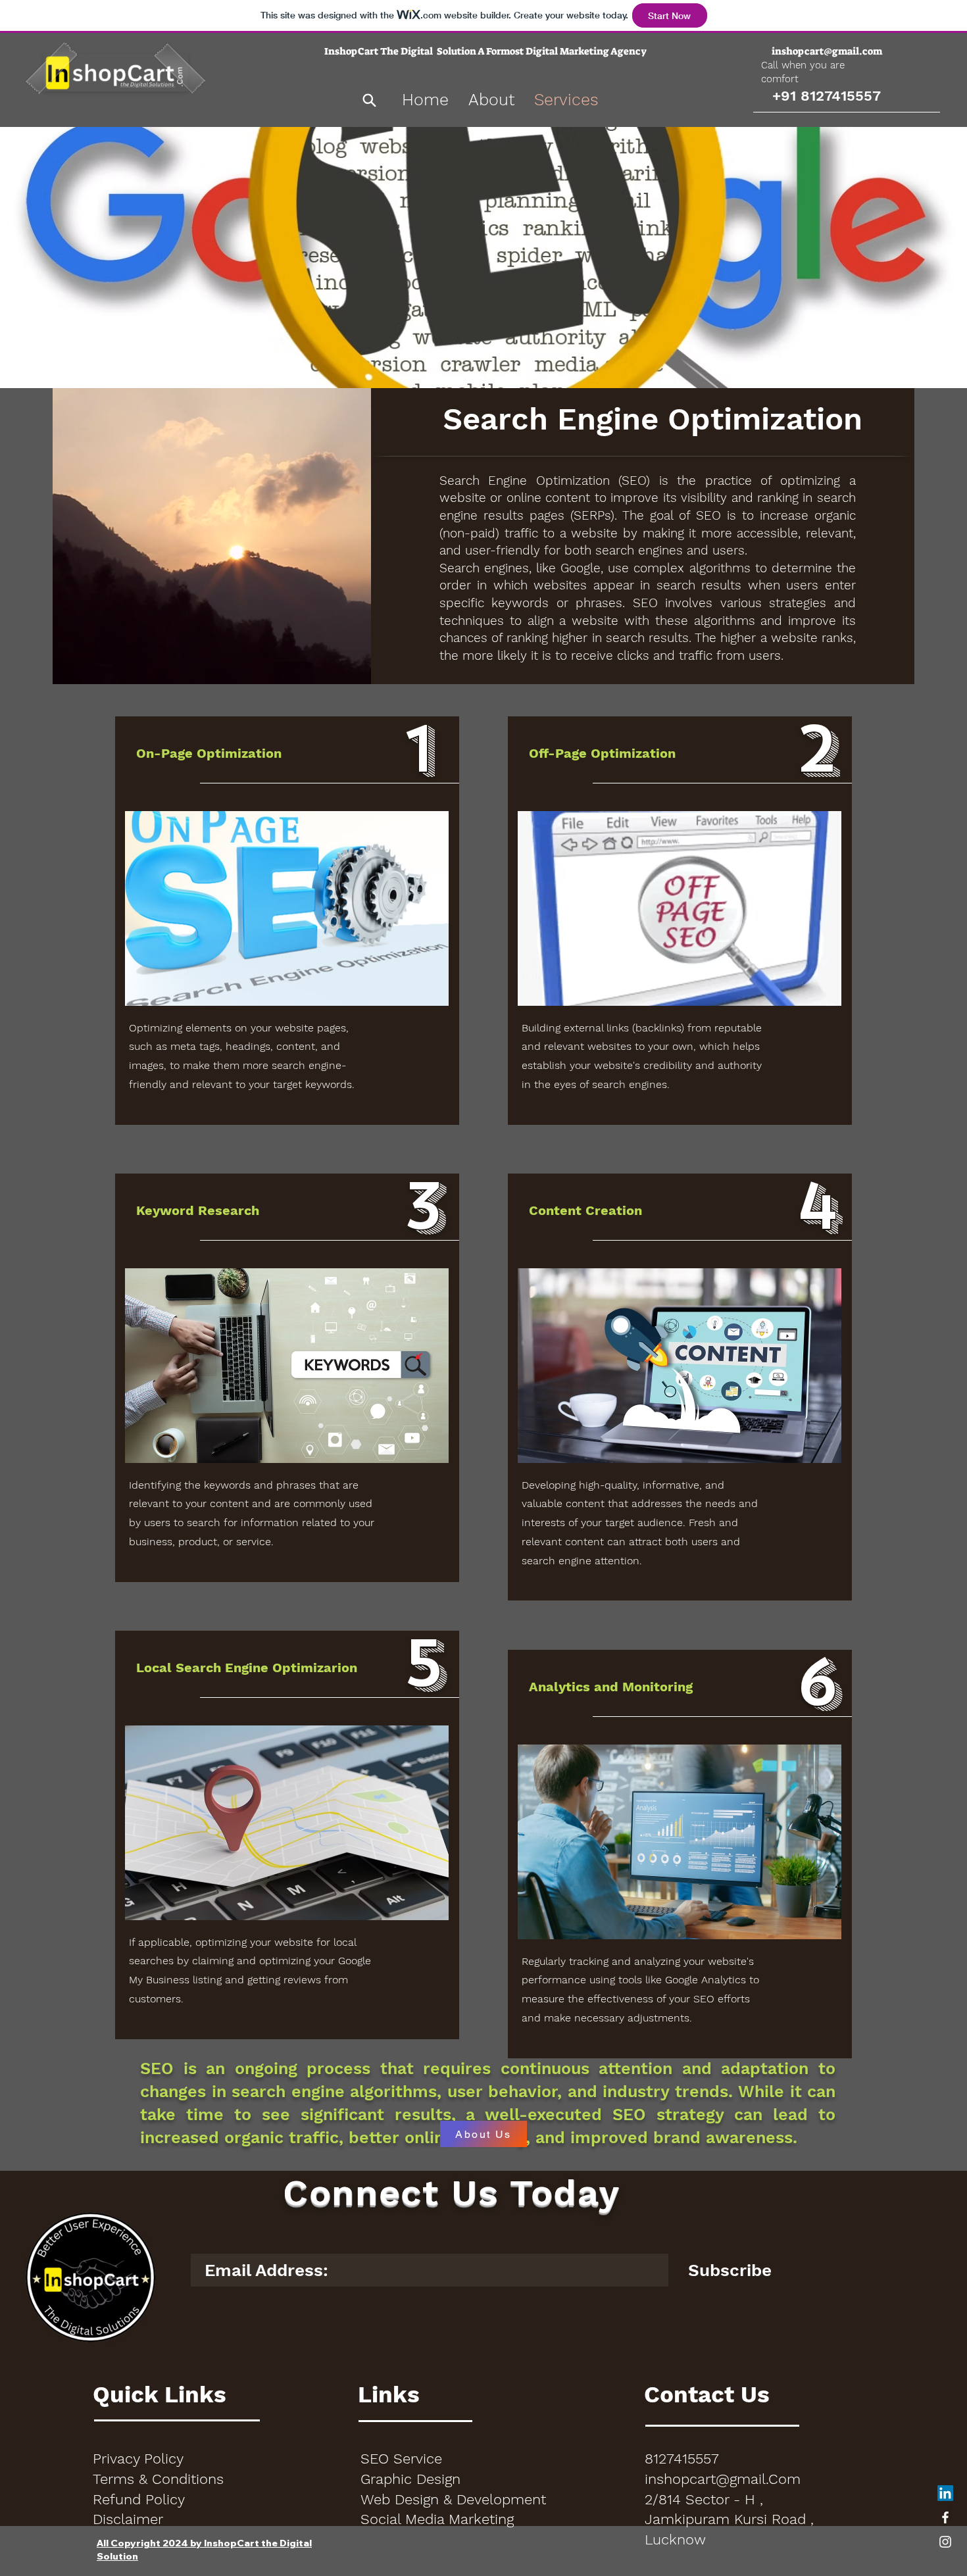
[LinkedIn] (945, 2493)
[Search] (369, 100)
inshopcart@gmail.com (827, 51)
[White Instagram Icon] (945, 2542)
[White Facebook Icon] (945, 2517)
